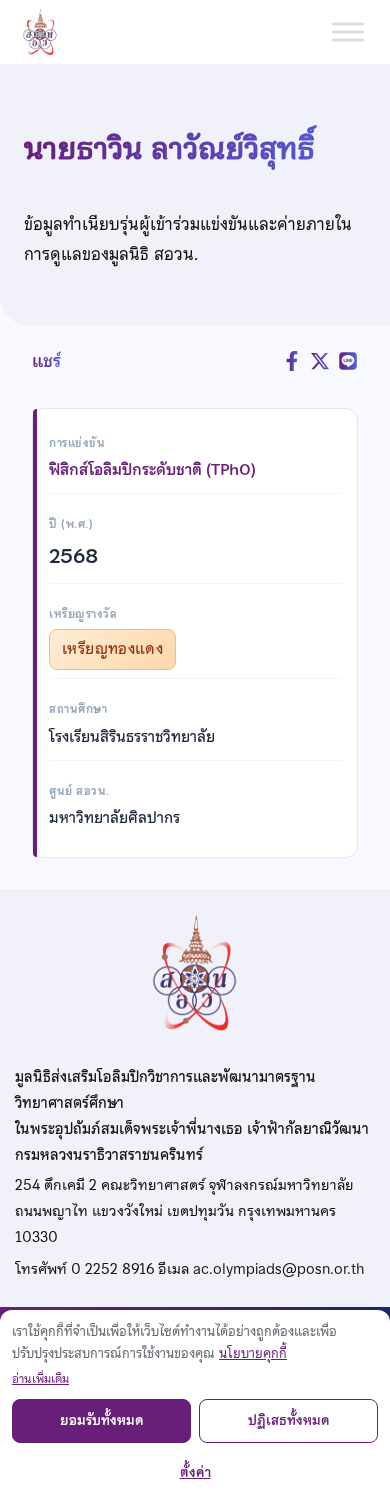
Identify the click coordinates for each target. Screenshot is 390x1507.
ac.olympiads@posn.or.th (278, 1269)
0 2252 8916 (112, 1269)
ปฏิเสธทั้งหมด (289, 1420)
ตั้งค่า (195, 1472)
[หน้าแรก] (48, 32)
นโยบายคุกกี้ (253, 1353)
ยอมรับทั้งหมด (102, 1420)
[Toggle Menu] (348, 31)
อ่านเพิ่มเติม (40, 1379)
